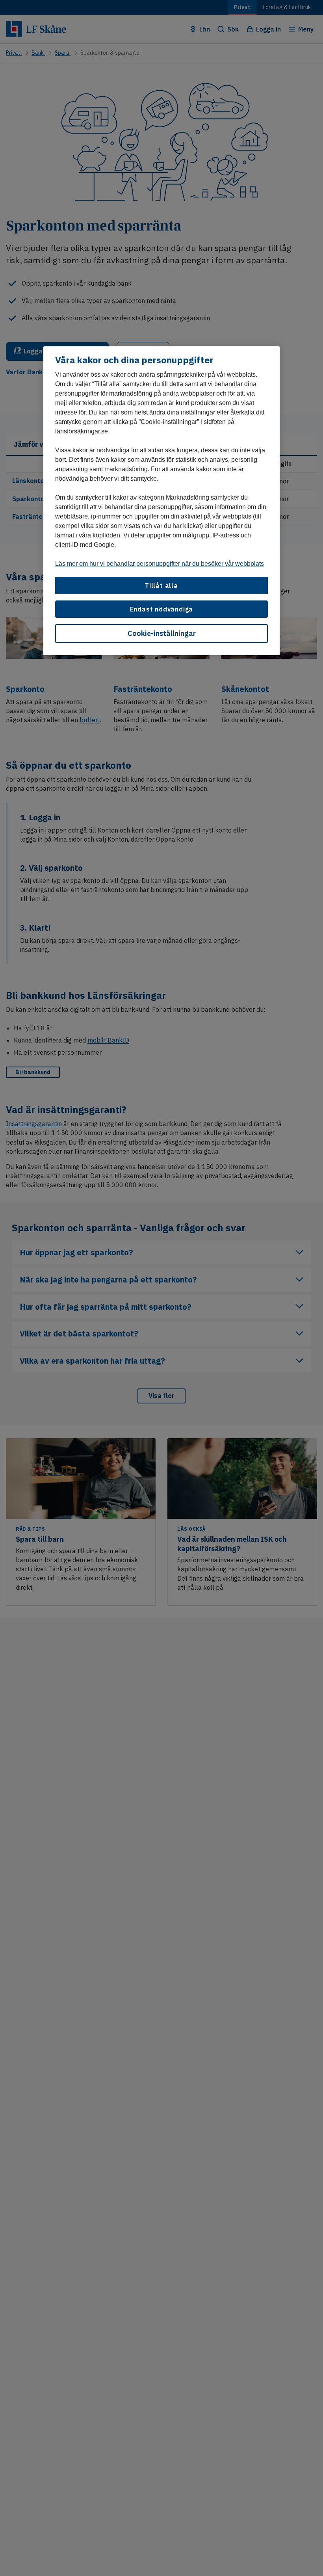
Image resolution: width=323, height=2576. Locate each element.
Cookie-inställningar (162, 633)
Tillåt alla (161, 585)
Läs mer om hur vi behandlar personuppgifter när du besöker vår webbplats (160, 564)
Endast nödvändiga (162, 609)
